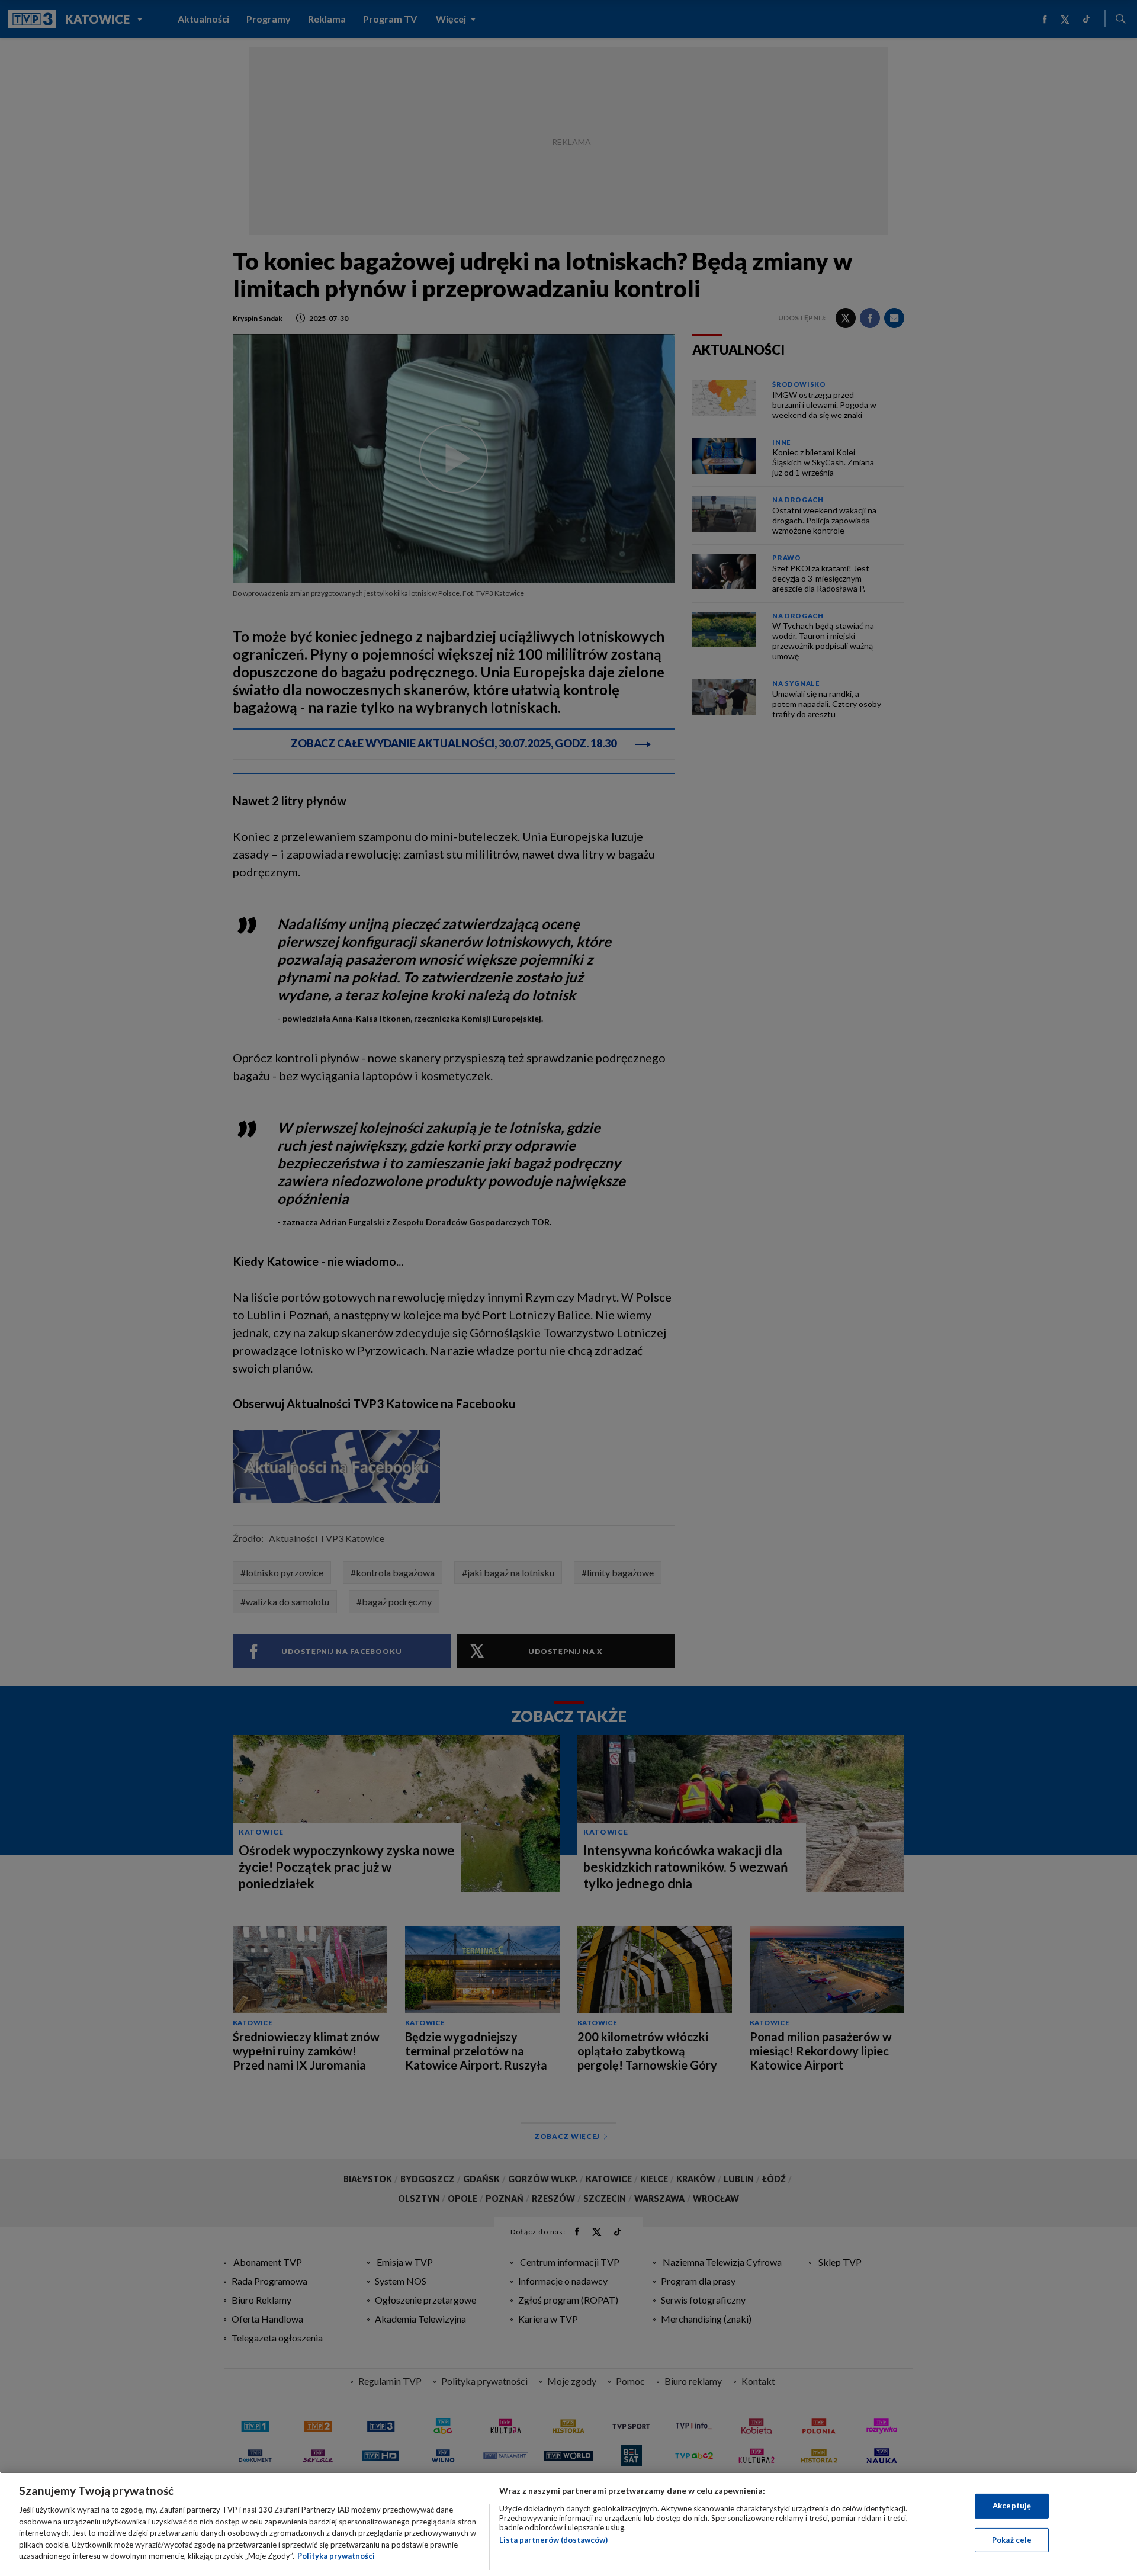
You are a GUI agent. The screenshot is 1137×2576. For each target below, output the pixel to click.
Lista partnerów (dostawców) (553, 2540)
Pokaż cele (1012, 2540)
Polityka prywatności (336, 2556)
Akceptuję (1012, 2506)
